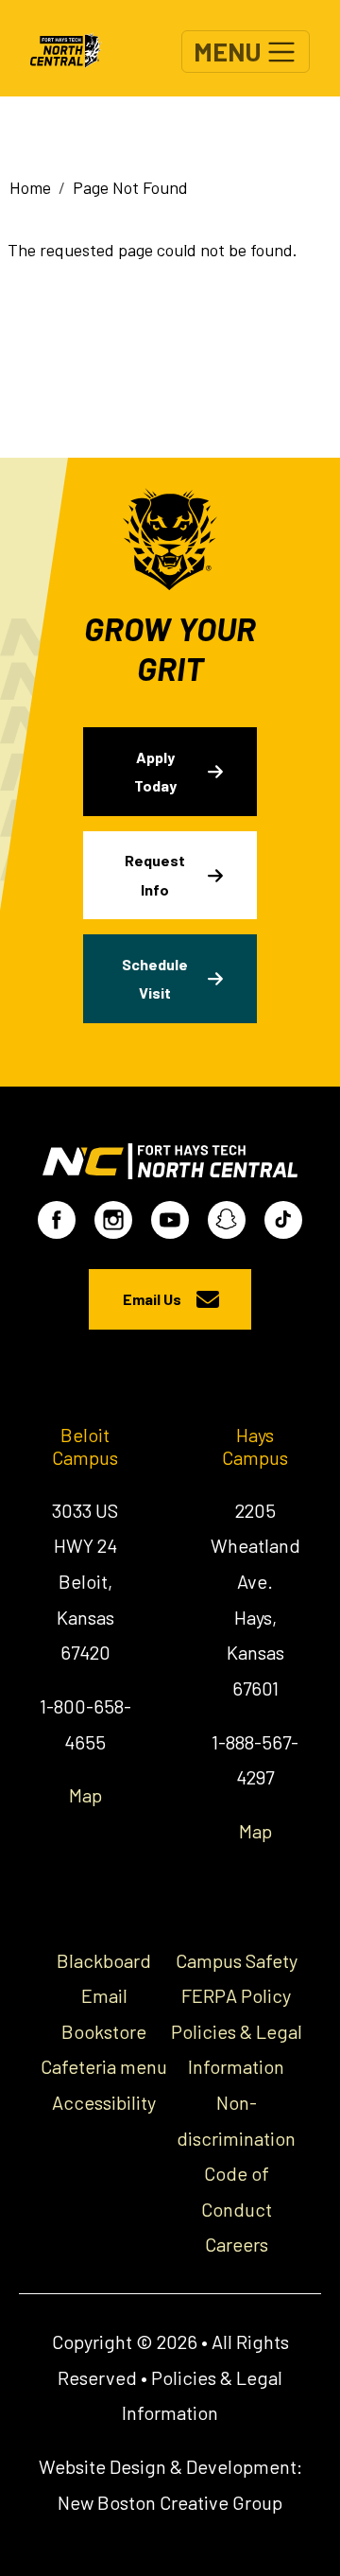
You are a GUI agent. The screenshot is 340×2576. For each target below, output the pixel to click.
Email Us (152, 1299)
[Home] (74, 48)
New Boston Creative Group (170, 2502)
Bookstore (104, 2031)
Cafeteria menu (104, 2066)
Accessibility (104, 2102)
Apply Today (155, 771)
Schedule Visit (155, 978)
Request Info (155, 874)
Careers (237, 2244)
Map (85, 1795)
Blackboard (104, 1960)
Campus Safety (237, 1960)
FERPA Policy (236, 1995)
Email (104, 1995)
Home (30, 187)
